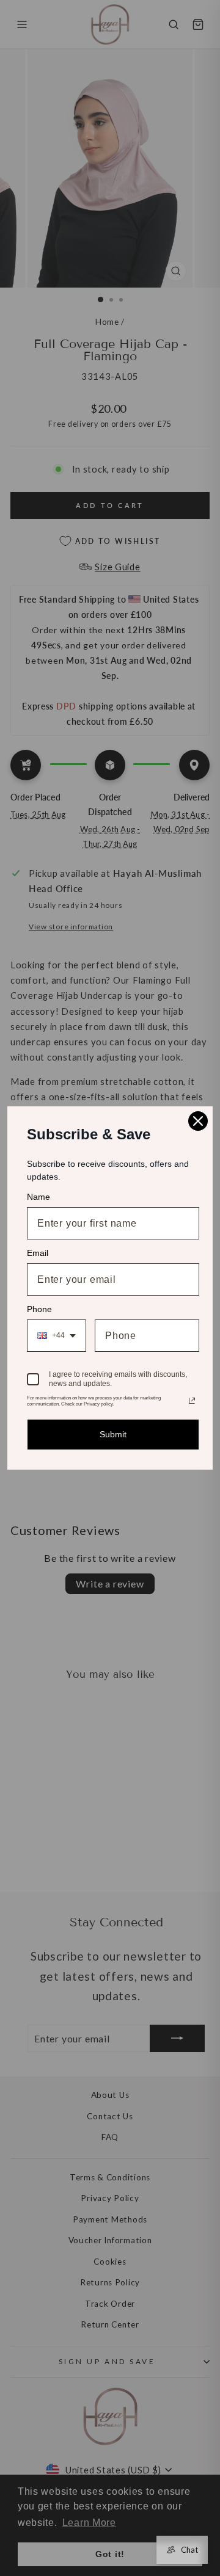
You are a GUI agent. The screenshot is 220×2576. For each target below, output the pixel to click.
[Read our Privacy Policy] (192, 1401)
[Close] (198, 1121)
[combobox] (57, 1336)
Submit (113, 1434)
